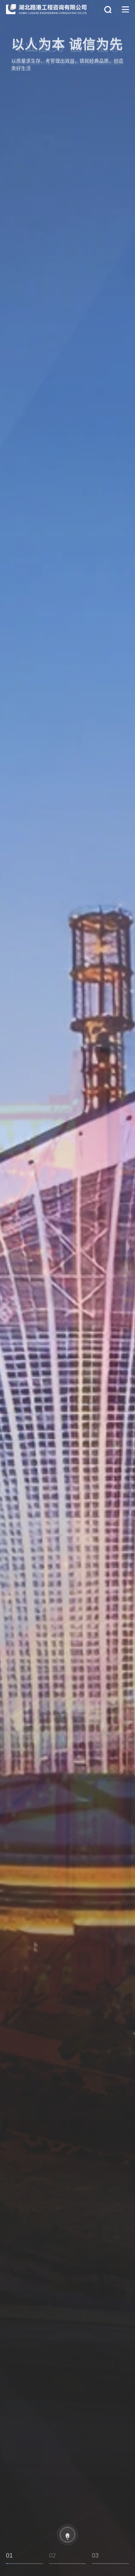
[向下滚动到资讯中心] (67, 2535)
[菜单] (125, 10)
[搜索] (108, 10)
